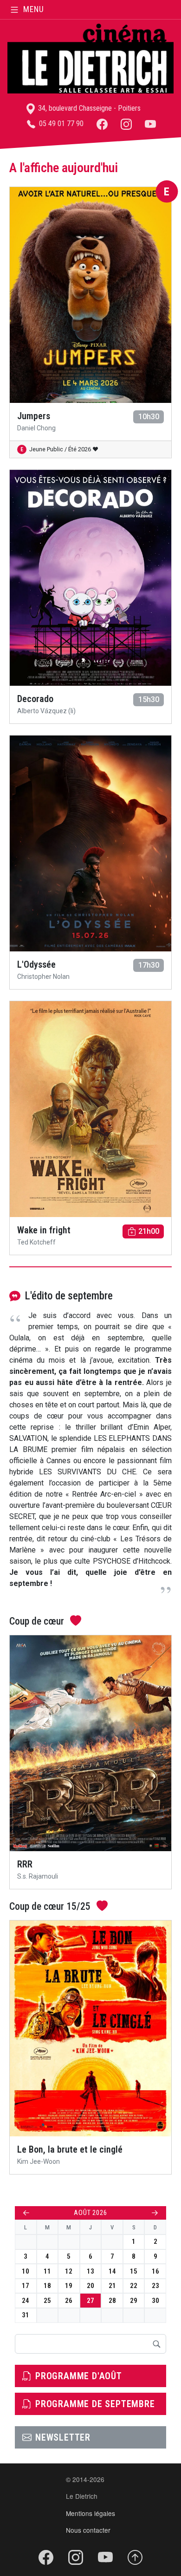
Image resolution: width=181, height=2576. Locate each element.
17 (26, 2286)
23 (155, 2286)
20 (90, 2286)
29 (134, 2301)
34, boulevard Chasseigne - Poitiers (88, 108)
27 (90, 2301)
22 (134, 2286)
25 (47, 2301)
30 (155, 2301)
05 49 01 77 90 (60, 124)
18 (47, 2286)
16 (155, 2271)
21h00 (149, 1231)
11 (47, 2271)
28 (112, 2301)
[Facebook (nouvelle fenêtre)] (102, 124)
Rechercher (156, 2344)
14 (112, 2271)
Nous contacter (88, 2530)
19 (69, 2286)
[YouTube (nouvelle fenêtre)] (150, 124)
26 (69, 2301)
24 (26, 2301)
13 (90, 2271)
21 (112, 2286)
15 (134, 2271)
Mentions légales (90, 2513)
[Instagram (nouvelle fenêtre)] (126, 124)
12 (69, 2271)
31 (26, 2315)
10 (26, 2271)
